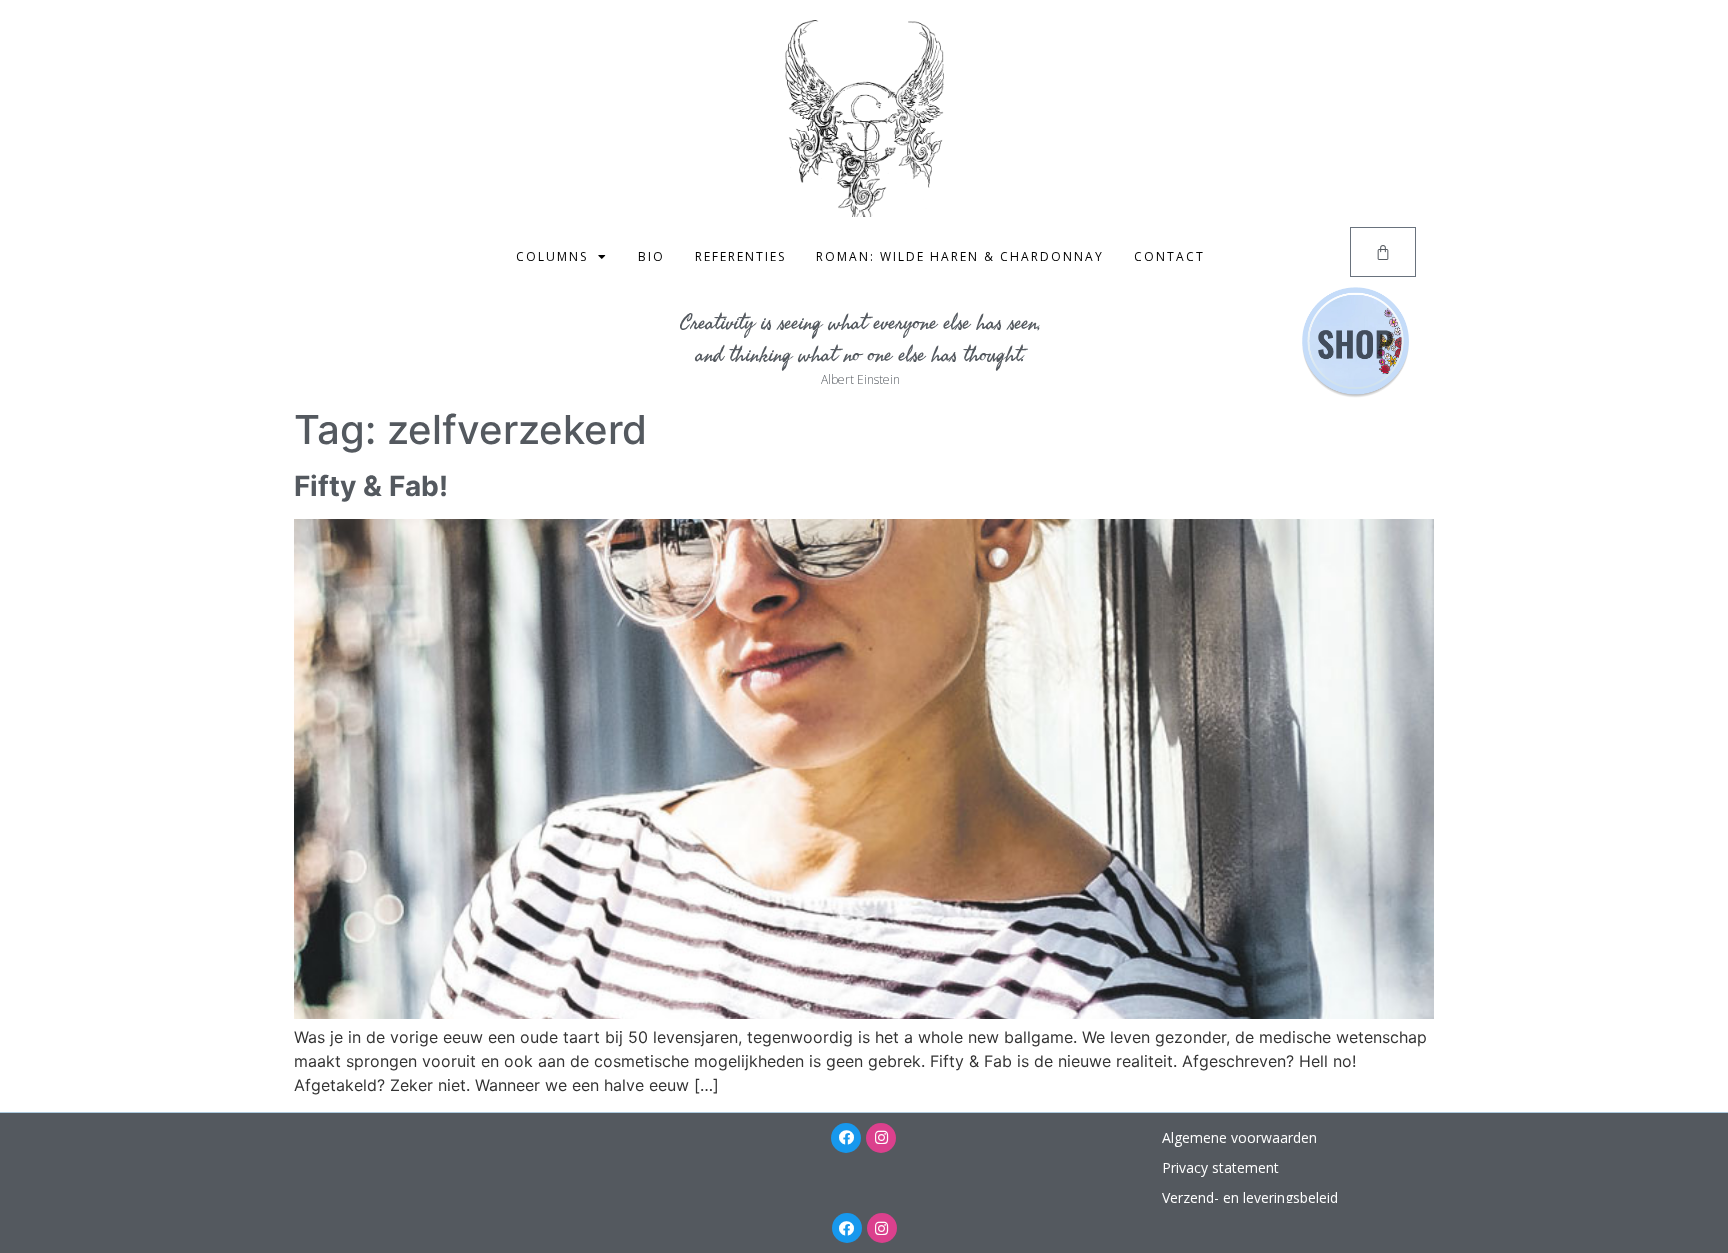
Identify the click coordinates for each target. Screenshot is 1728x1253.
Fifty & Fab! (371, 486)
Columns (552, 256)
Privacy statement (1220, 1167)
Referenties (740, 256)
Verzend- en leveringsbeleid (1250, 1197)
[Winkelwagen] (1383, 252)
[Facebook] (846, 1138)
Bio (651, 256)
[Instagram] (881, 1138)
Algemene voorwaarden (1239, 1137)
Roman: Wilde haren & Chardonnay (960, 256)
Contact (1169, 256)
